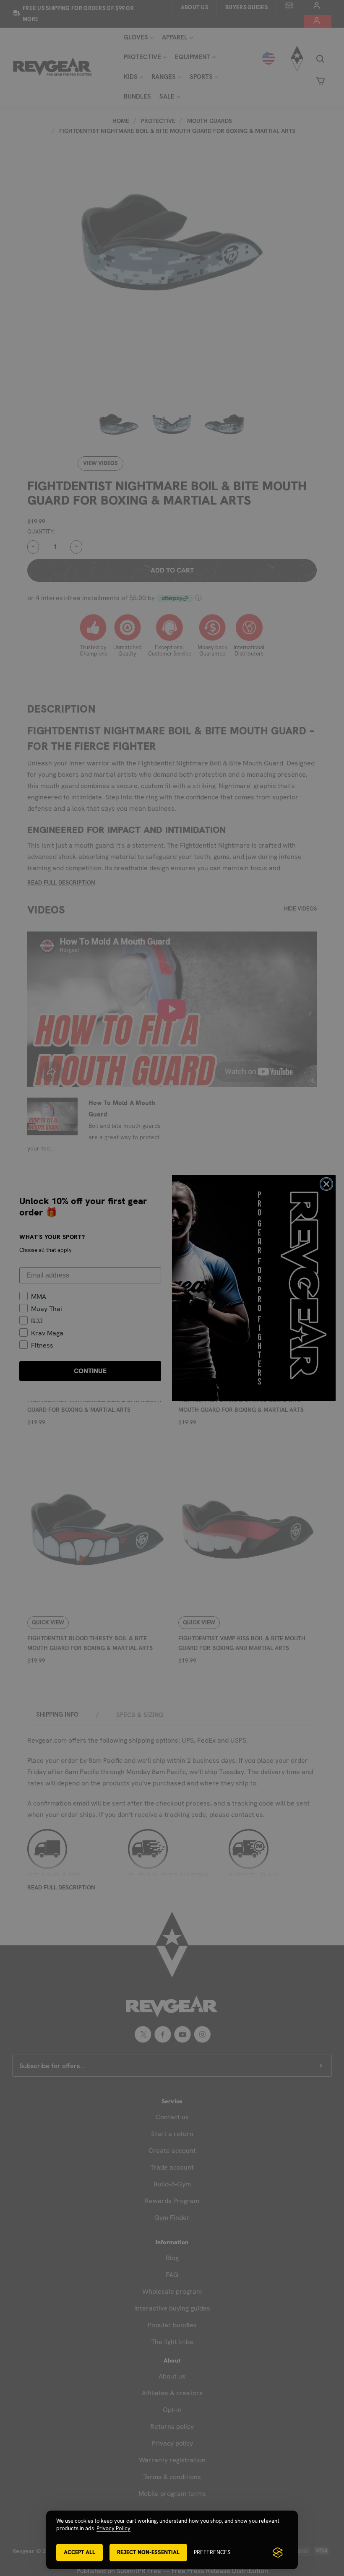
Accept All (79, 2552)
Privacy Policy (113, 2528)
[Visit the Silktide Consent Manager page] (278, 2553)
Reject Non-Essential (148, 2552)
